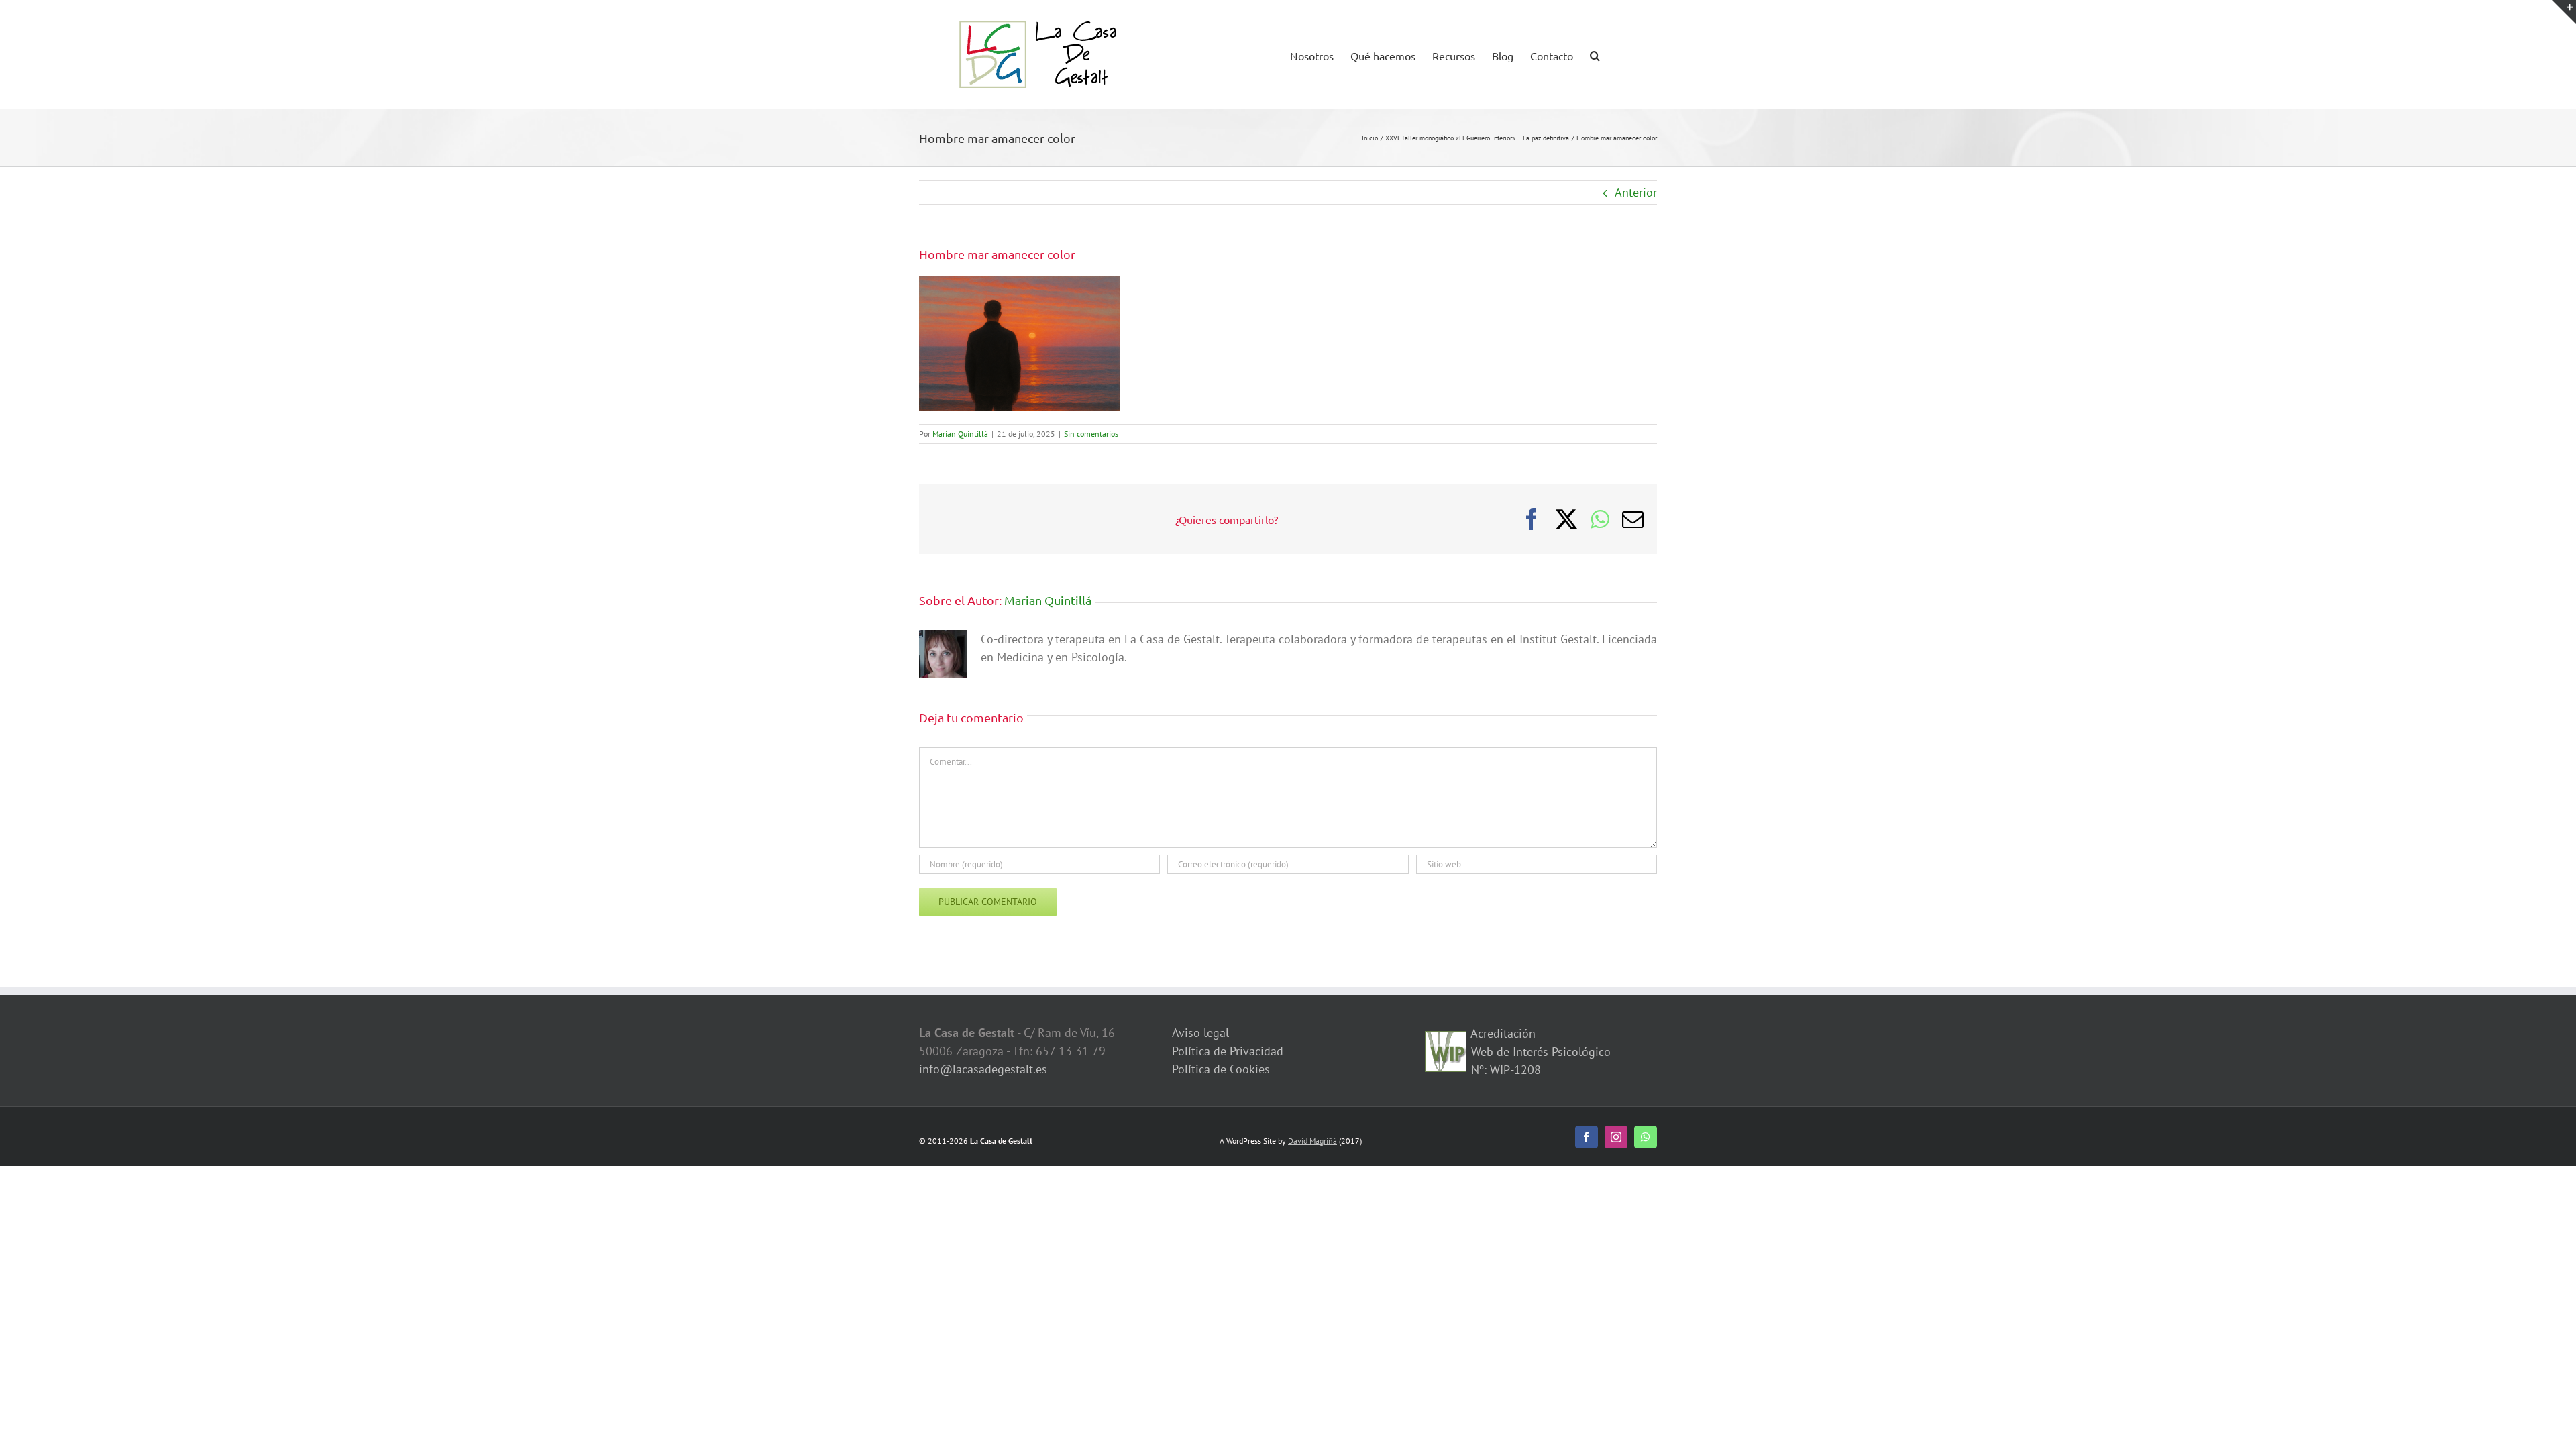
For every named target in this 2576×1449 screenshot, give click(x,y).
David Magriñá (1312, 1141)
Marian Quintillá (960, 434)
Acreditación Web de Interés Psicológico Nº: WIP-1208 (1539, 1052)
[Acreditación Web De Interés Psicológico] (1446, 1040)
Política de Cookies (1221, 1069)
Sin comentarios (1091, 434)
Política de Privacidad (1228, 1051)
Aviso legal (1200, 1033)
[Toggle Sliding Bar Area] (2564, 12)
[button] (1595, 54)
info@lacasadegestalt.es (983, 1069)
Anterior (1636, 192)
